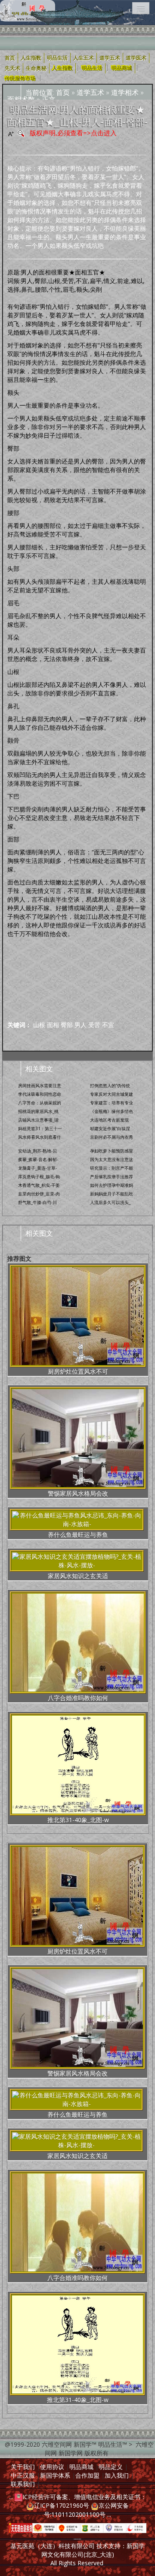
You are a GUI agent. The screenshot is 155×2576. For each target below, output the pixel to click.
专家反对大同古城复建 (112, 1094)
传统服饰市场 (20, 79)
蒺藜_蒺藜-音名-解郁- (38, 1159)
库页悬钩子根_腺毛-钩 (39, 1177)
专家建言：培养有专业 (112, 1103)
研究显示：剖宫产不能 (112, 1168)
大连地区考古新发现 (109, 1120)
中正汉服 (23, 2475)
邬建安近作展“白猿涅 (110, 1128)
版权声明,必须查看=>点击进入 (73, 133)
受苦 (94, 1025)
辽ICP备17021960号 (62, 2505)
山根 (39, 1025)
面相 (53, 1025)
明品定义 (111, 2467)
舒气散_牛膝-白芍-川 (37, 1202)
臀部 (67, 1025)
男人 (81, 1025)
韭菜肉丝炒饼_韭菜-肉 (39, 1194)
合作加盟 (87, 2475)
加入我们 (117, 2475)
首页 (63, 92)
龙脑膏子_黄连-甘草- (37, 1168)
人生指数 (62, 68)
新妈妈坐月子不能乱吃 (112, 1194)
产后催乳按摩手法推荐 (112, 1177)
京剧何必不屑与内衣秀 (112, 1137)
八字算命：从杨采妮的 (40, 1103)
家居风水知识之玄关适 (78, 1576)
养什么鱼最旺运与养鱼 (78, 1535)
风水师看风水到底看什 (40, 1137)
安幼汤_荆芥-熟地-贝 (37, 1151)
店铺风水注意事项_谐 (38, 1120)
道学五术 (90, 92)
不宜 (108, 1025)
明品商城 (122, 68)
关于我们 (23, 2467)
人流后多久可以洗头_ (110, 1202)
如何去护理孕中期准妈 (112, 1185)
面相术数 (21, 99)
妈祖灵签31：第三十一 (40, 1128)
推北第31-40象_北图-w (78, 1820)
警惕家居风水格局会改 (78, 1493)
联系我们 (23, 2484)
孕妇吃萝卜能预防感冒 (112, 1151)
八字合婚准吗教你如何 (78, 1698)
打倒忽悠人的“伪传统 (110, 1085)
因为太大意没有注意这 (112, 1159)
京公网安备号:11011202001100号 (86, 2510)
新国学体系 (55, 2475)
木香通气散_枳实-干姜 (39, 1185)
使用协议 (52, 2467)
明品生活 (92, 68)
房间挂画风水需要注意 (40, 1085)
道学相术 (125, 92)
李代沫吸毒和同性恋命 (40, 1094)
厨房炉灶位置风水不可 (78, 1371)
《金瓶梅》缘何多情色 (112, 1111)
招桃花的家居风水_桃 (38, 1111)
